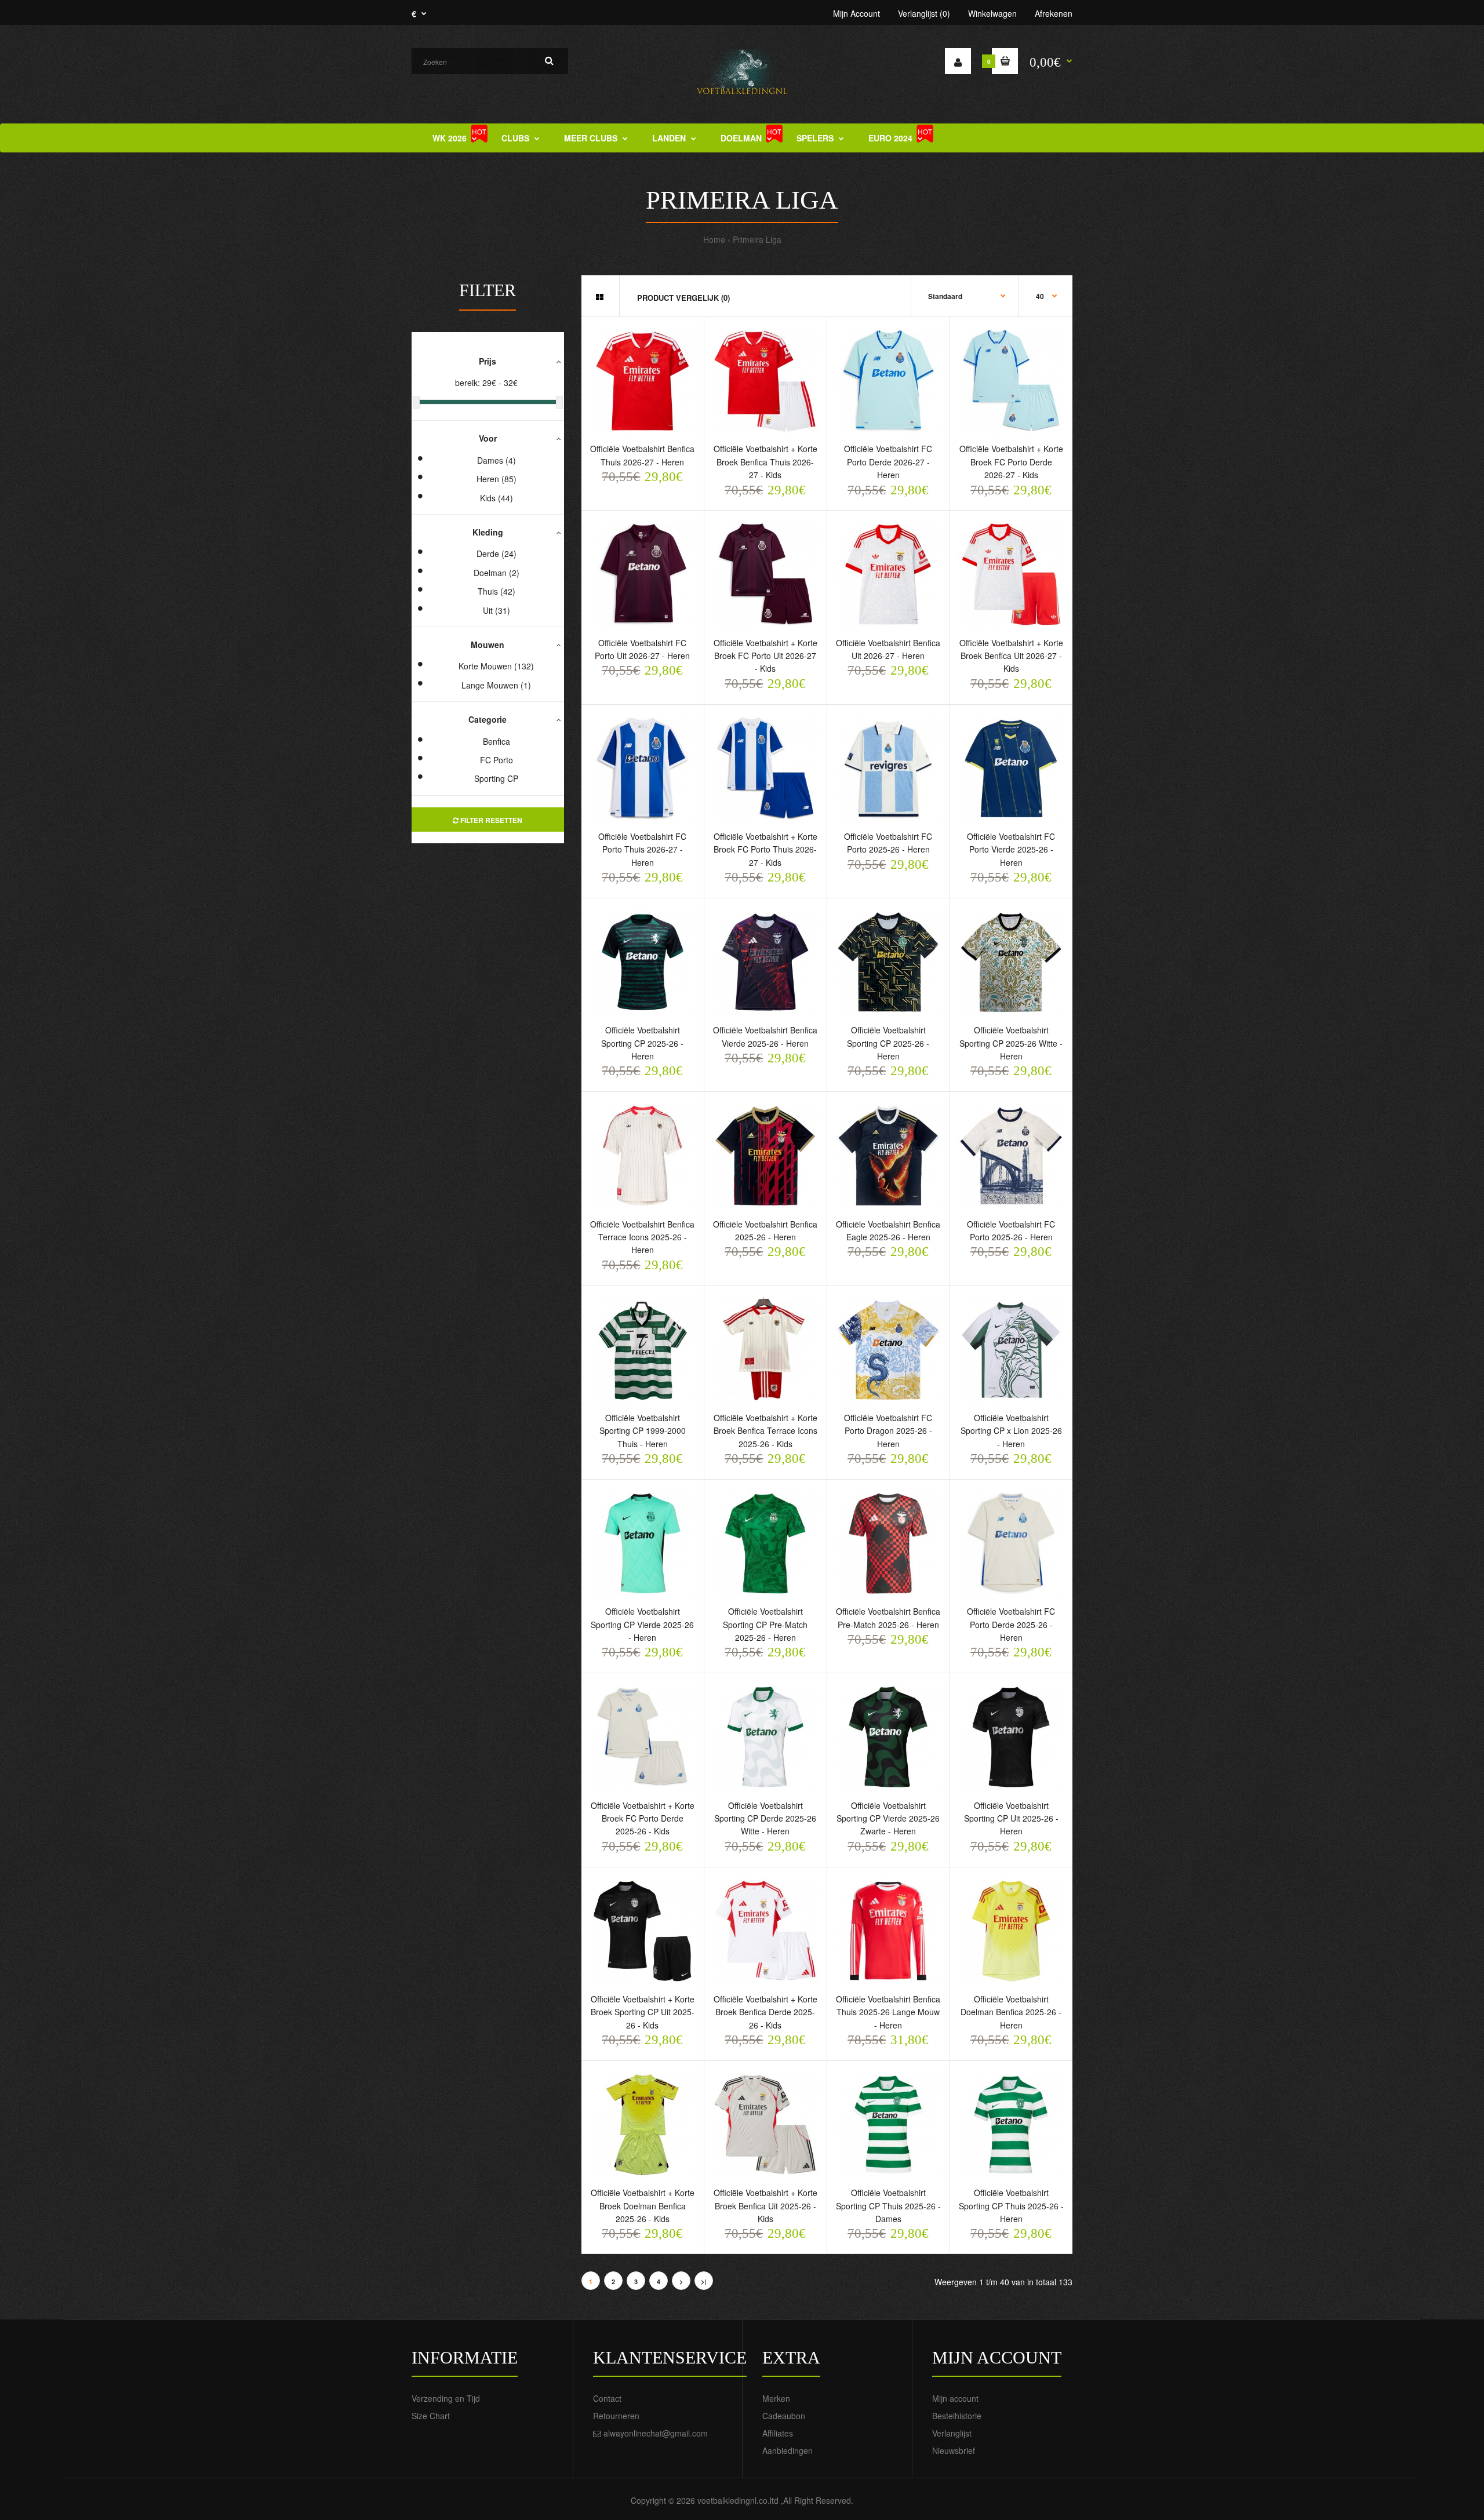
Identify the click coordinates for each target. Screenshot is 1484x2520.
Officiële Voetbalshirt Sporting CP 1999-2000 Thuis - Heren (643, 1431)
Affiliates (778, 2433)
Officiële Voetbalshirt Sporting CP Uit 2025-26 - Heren (1011, 1818)
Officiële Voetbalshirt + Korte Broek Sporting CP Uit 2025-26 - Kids (643, 2012)
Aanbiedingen (788, 2450)
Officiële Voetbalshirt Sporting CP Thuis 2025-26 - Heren (1011, 2206)
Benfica (497, 741)
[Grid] (600, 297)
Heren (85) (497, 479)
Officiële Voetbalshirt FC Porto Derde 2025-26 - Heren (1011, 1624)
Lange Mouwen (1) (496, 685)
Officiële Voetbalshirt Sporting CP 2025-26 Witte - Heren (1011, 1043)
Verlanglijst (952, 2433)
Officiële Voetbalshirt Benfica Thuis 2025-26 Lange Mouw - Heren (888, 2012)
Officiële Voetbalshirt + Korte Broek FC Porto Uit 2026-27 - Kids (765, 656)
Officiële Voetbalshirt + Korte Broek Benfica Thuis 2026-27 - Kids (765, 462)
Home (714, 239)
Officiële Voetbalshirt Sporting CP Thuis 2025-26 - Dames (888, 2206)
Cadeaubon (784, 2416)
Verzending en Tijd (446, 2398)
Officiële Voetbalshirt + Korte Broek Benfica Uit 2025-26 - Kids (765, 2206)
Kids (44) (497, 498)
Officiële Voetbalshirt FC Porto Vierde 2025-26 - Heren (1011, 849)
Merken (776, 2398)
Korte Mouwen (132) (496, 666)
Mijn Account (856, 13)
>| (703, 2282)
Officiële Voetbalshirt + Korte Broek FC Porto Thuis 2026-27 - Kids (765, 849)
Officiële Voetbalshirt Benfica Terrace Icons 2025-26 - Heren (642, 1237)
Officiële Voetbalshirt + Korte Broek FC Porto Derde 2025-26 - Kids (643, 1818)
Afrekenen (1054, 13)
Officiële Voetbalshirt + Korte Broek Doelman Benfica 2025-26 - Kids (643, 2206)
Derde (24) (497, 553)
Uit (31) (497, 610)
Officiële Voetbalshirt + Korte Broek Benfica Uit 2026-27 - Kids (1011, 656)
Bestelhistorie (957, 2416)
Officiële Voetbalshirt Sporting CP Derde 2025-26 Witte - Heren (765, 1818)
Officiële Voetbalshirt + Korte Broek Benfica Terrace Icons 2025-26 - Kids (765, 1431)
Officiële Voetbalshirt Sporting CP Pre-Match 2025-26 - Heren (765, 1624)
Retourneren (616, 2416)
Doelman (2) (497, 573)
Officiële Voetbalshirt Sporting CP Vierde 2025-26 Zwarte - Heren (888, 1818)
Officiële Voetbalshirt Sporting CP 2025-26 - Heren (642, 1043)
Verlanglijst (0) (924, 13)
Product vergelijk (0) (683, 298)
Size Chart (431, 2416)
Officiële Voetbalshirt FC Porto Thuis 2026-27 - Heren (642, 849)
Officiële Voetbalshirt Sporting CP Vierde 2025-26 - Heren (642, 1624)
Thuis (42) (497, 591)
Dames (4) (497, 460)
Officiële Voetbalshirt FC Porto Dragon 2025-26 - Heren (888, 1431)
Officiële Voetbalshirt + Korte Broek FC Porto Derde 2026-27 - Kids (1011, 462)
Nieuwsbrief (954, 2450)
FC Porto (497, 760)
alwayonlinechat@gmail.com (656, 2433)
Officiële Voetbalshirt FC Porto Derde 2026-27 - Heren (888, 462)
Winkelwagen (992, 13)
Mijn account (955, 2398)
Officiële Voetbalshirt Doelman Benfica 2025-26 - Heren (1011, 2012)
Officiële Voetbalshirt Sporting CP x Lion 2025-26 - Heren (1011, 1431)
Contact (607, 2398)
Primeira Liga (757, 239)
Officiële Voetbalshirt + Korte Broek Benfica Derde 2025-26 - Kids (765, 2012)
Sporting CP (496, 778)
